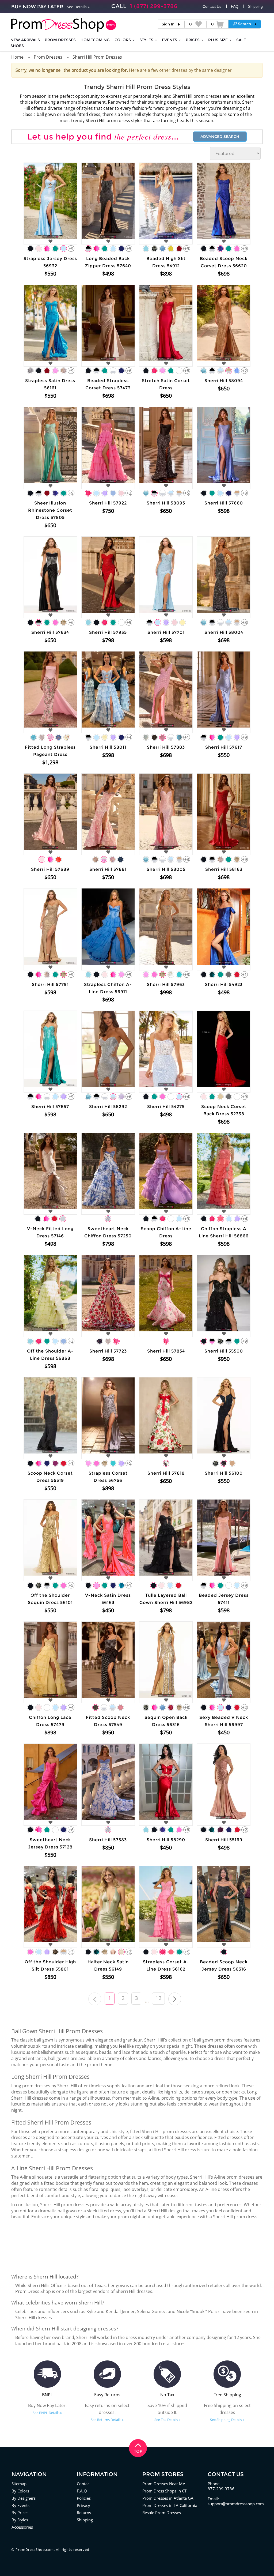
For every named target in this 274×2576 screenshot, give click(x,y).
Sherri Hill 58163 (224, 869)
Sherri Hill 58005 (166, 869)
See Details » (78, 7)
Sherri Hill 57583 (108, 1840)
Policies (84, 2498)
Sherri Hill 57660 (224, 503)
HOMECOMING (95, 40)
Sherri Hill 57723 (108, 1351)
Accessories (22, 2527)
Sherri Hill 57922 (108, 503)
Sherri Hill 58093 (166, 503)
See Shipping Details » (227, 2420)
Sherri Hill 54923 (224, 984)
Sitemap (19, 2484)
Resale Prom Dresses (162, 2513)
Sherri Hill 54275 (166, 1107)
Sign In (168, 24)
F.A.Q (82, 2491)
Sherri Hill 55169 (224, 1840)
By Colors (20, 2491)
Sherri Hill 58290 (166, 1840)
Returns (84, 2513)
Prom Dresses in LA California (170, 2505)
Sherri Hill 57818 (166, 1473)
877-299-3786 (221, 2489)
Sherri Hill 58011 (108, 747)
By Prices (20, 2513)
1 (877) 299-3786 (154, 6)
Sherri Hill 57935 (108, 632)
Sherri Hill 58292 (108, 1107)
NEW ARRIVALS (25, 40)
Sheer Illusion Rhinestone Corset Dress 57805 (50, 510)
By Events (20, 2505)
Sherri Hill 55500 (224, 1351)
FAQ (235, 6)
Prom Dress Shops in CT (164, 2491)
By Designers (24, 2498)
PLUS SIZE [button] (218, 40)
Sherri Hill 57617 (224, 747)
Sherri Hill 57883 (166, 747)
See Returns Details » (107, 2420)
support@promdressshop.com (236, 2504)
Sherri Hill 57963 (166, 984)
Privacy (83, 2505)
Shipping (255, 6)
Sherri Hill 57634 (50, 632)
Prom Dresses (60, 40)
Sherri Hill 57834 (166, 1351)
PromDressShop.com (35, 2549)
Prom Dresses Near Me (164, 2484)
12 (158, 1998)
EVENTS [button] (170, 40)
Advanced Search (220, 137)
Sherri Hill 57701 (166, 632)
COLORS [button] (123, 40)
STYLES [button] (147, 40)
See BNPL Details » (47, 2413)
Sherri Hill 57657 (50, 1107)
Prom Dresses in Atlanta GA (168, 2498)
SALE (241, 40)
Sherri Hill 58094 (224, 381)
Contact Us (212, 6)
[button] (245, 24)
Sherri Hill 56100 (224, 1473)
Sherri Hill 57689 (50, 869)
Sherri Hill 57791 (50, 984)
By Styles (20, 2520)
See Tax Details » (167, 2420)
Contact (84, 2484)
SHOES (17, 46)
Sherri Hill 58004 (224, 632)
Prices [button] (193, 40)
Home (17, 57)
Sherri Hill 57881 (108, 869)
